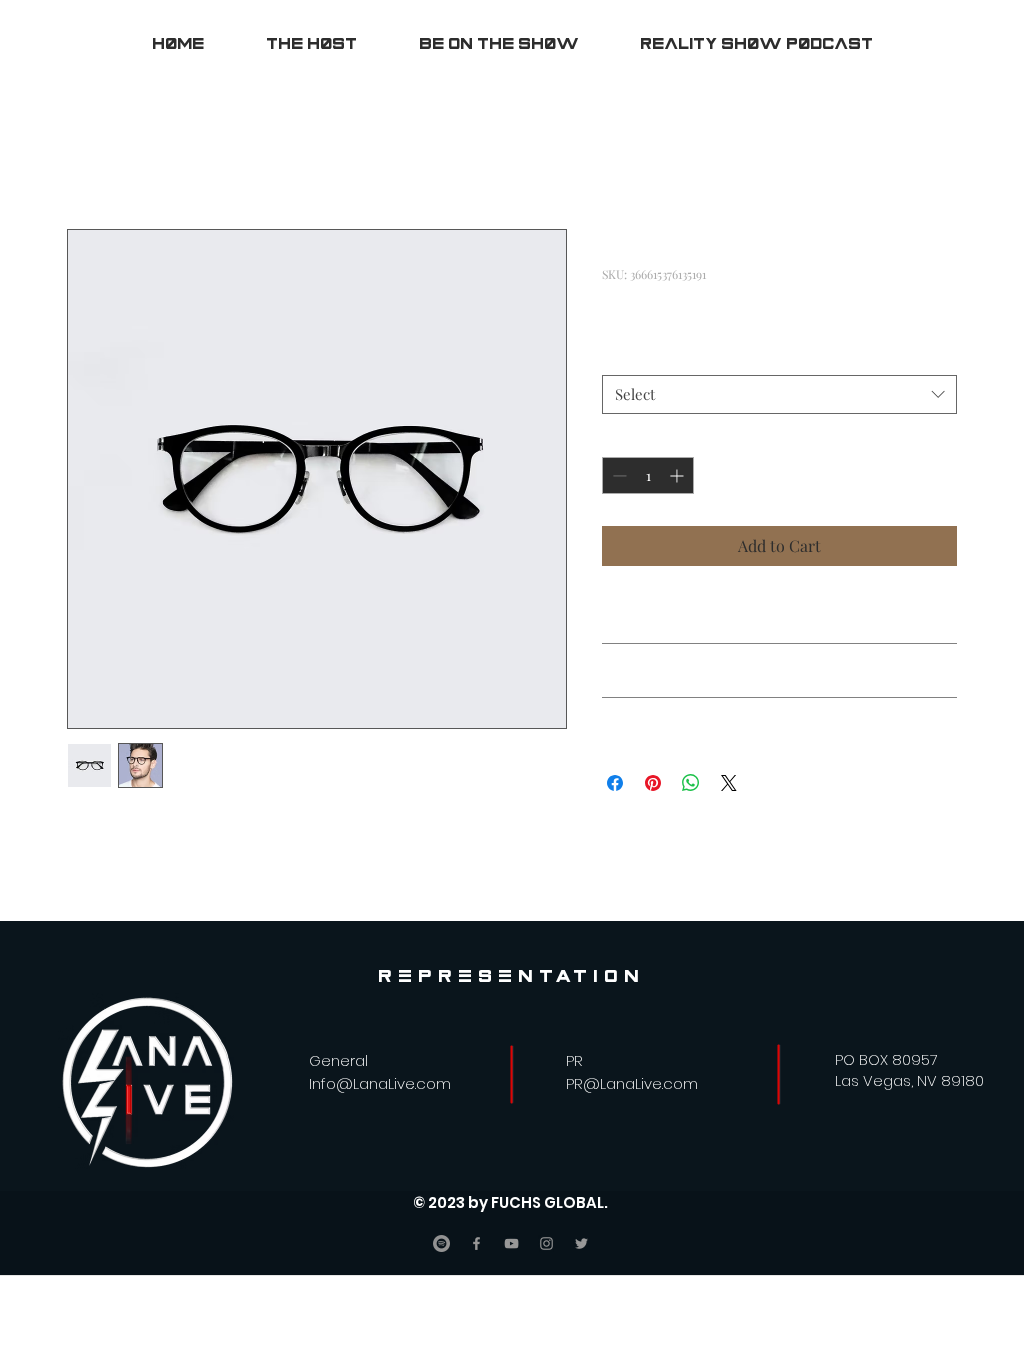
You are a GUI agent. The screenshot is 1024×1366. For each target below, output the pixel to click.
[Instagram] (546, 1243)
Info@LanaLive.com (380, 1083)
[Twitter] (581, 1243)
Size (620, 356)
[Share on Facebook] (615, 783)
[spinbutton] (648, 475)
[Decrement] (617, 475)
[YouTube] (511, 1243)
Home (88, 156)
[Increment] (678, 475)
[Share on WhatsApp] (691, 783)
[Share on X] (729, 783)
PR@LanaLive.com (632, 1083)
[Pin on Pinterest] (653, 783)
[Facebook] (476, 1243)
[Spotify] (441, 1243)
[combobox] (779, 394)
